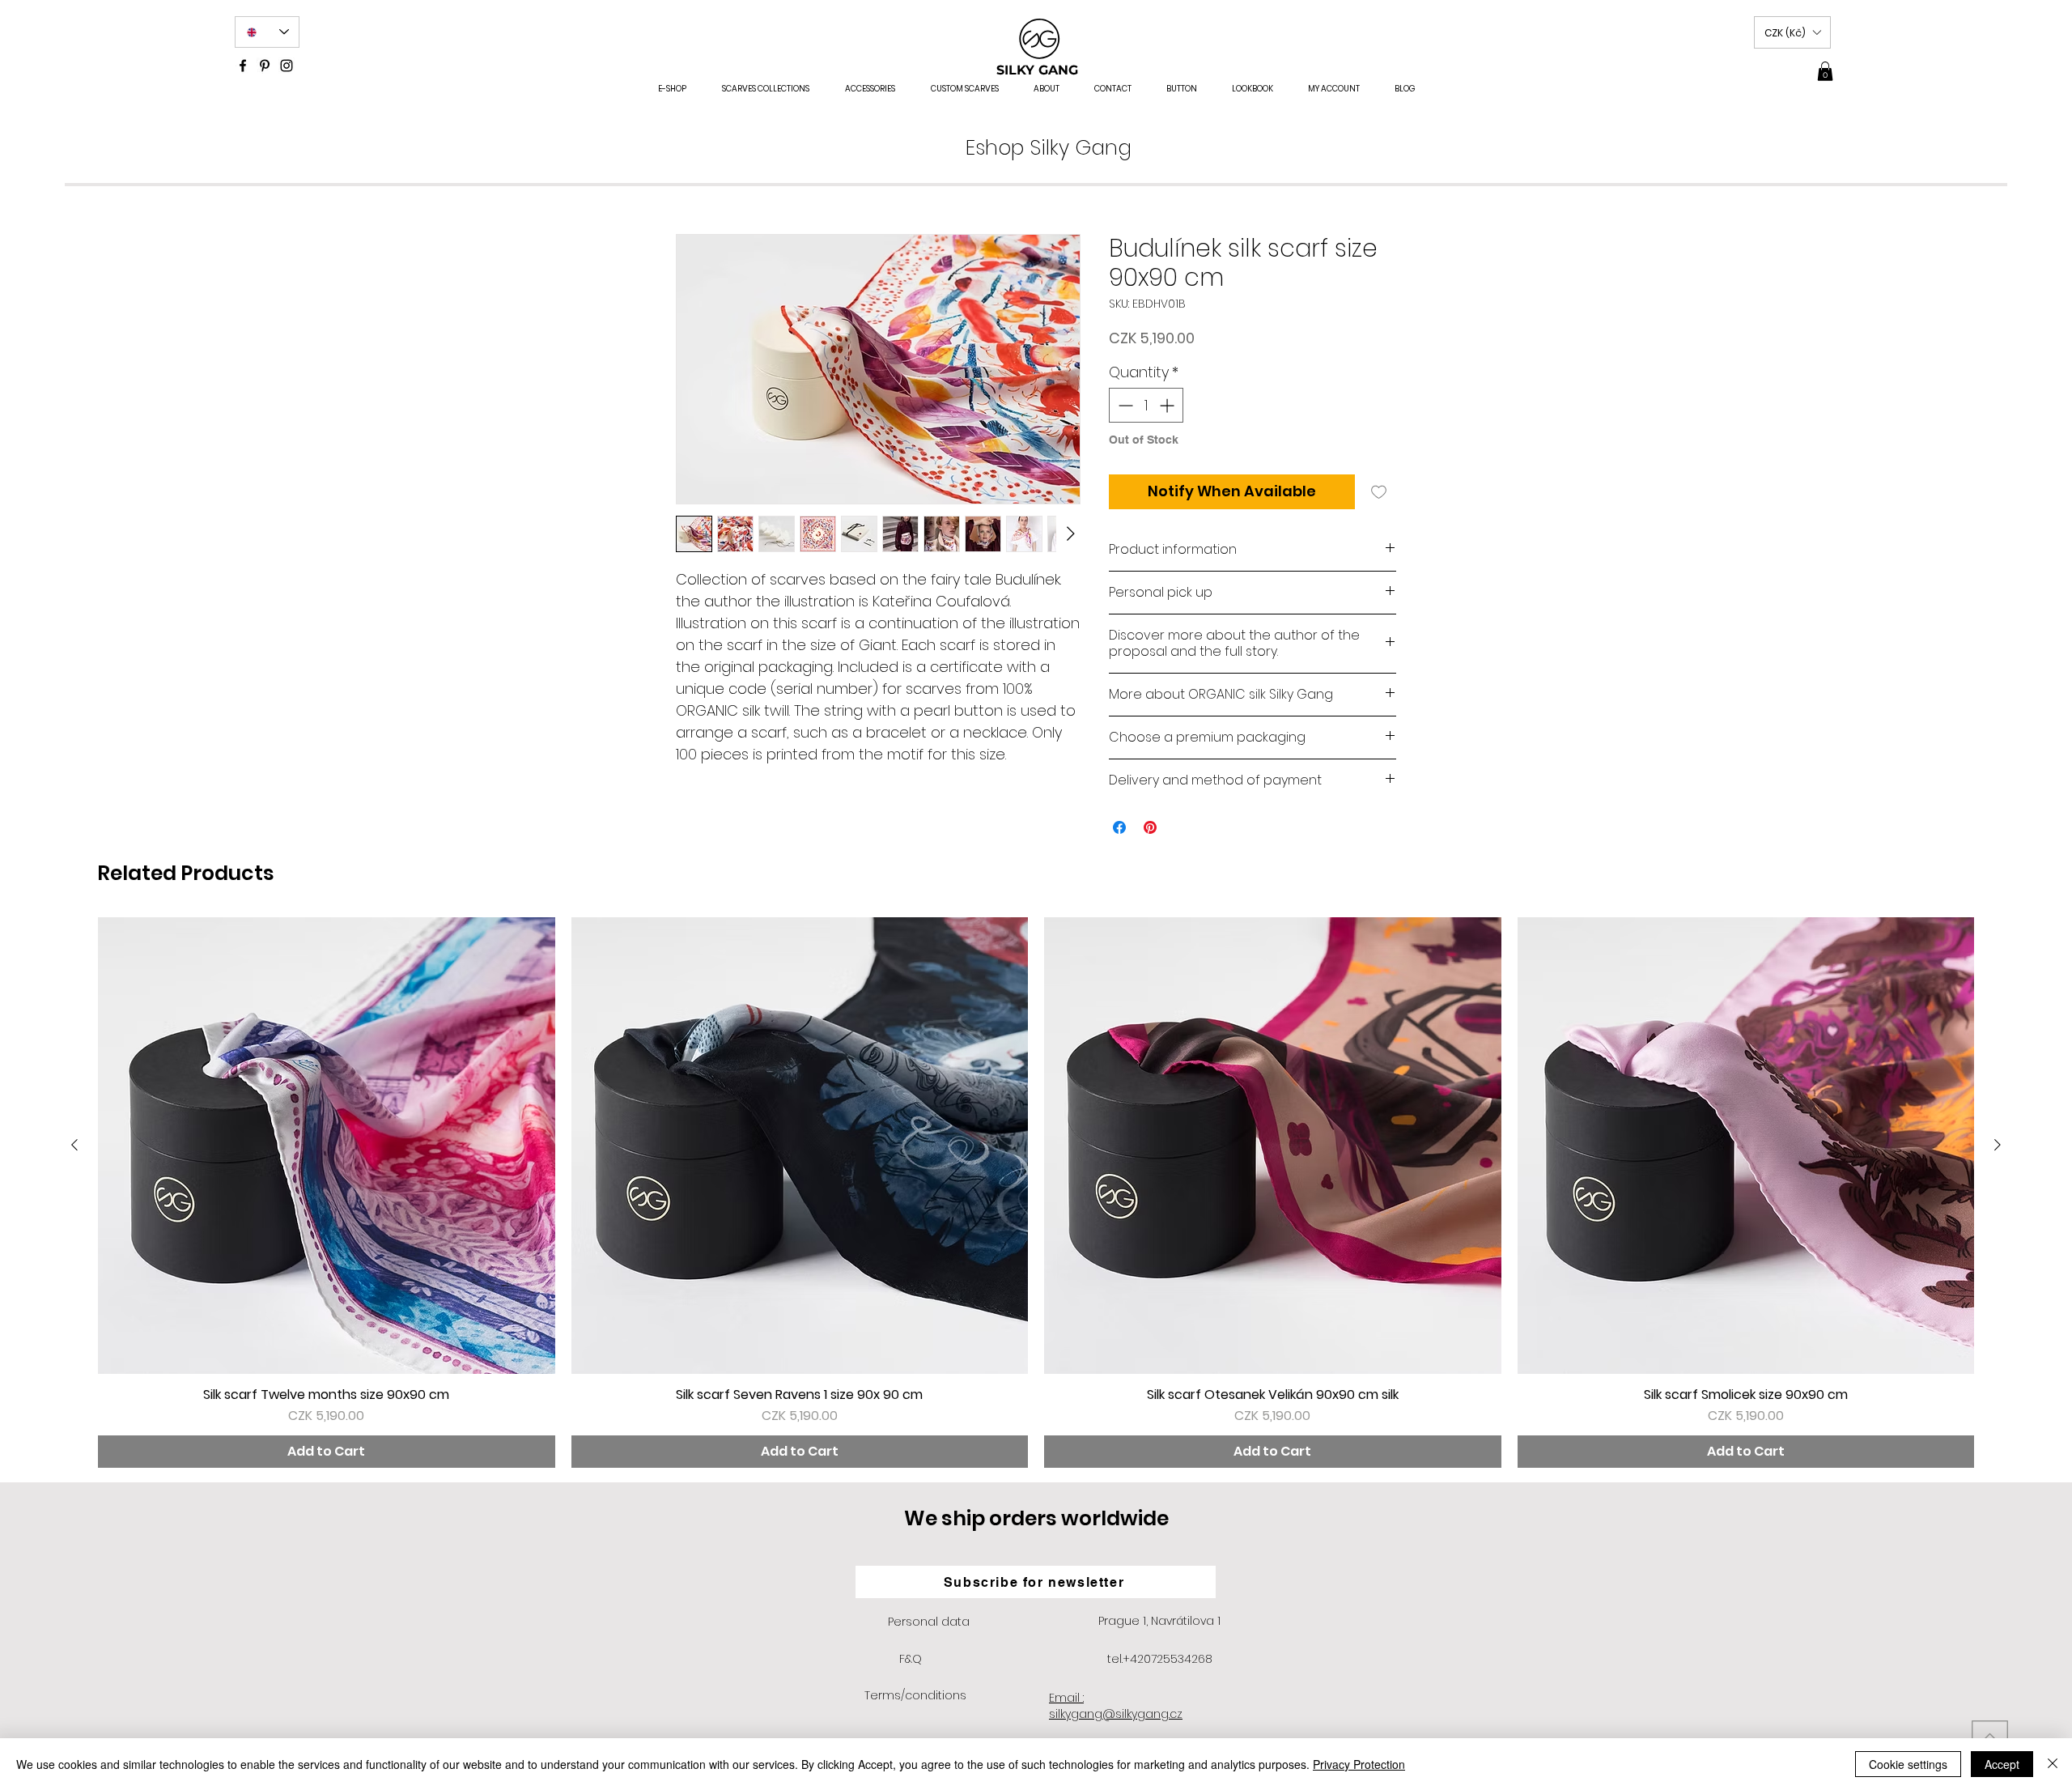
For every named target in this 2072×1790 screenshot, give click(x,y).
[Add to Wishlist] (1379, 492)
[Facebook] (243, 66)
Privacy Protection (1359, 1764)
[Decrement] (1124, 405)
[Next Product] (1998, 1145)
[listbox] (1792, 32)
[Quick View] (327, 1146)
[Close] (2053, 1764)
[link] (1825, 71)
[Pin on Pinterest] (1150, 827)
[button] (1792, 32)
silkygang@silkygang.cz (1116, 1714)
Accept (2002, 1764)
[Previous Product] (74, 1145)
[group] (1036, 1193)
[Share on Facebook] (1119, 827)
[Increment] (1168, 405)
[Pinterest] (265, 66)
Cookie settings (1908, 1764)
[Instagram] (287, 66)
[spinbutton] (1146, 405)
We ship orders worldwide (1036, 1518)
